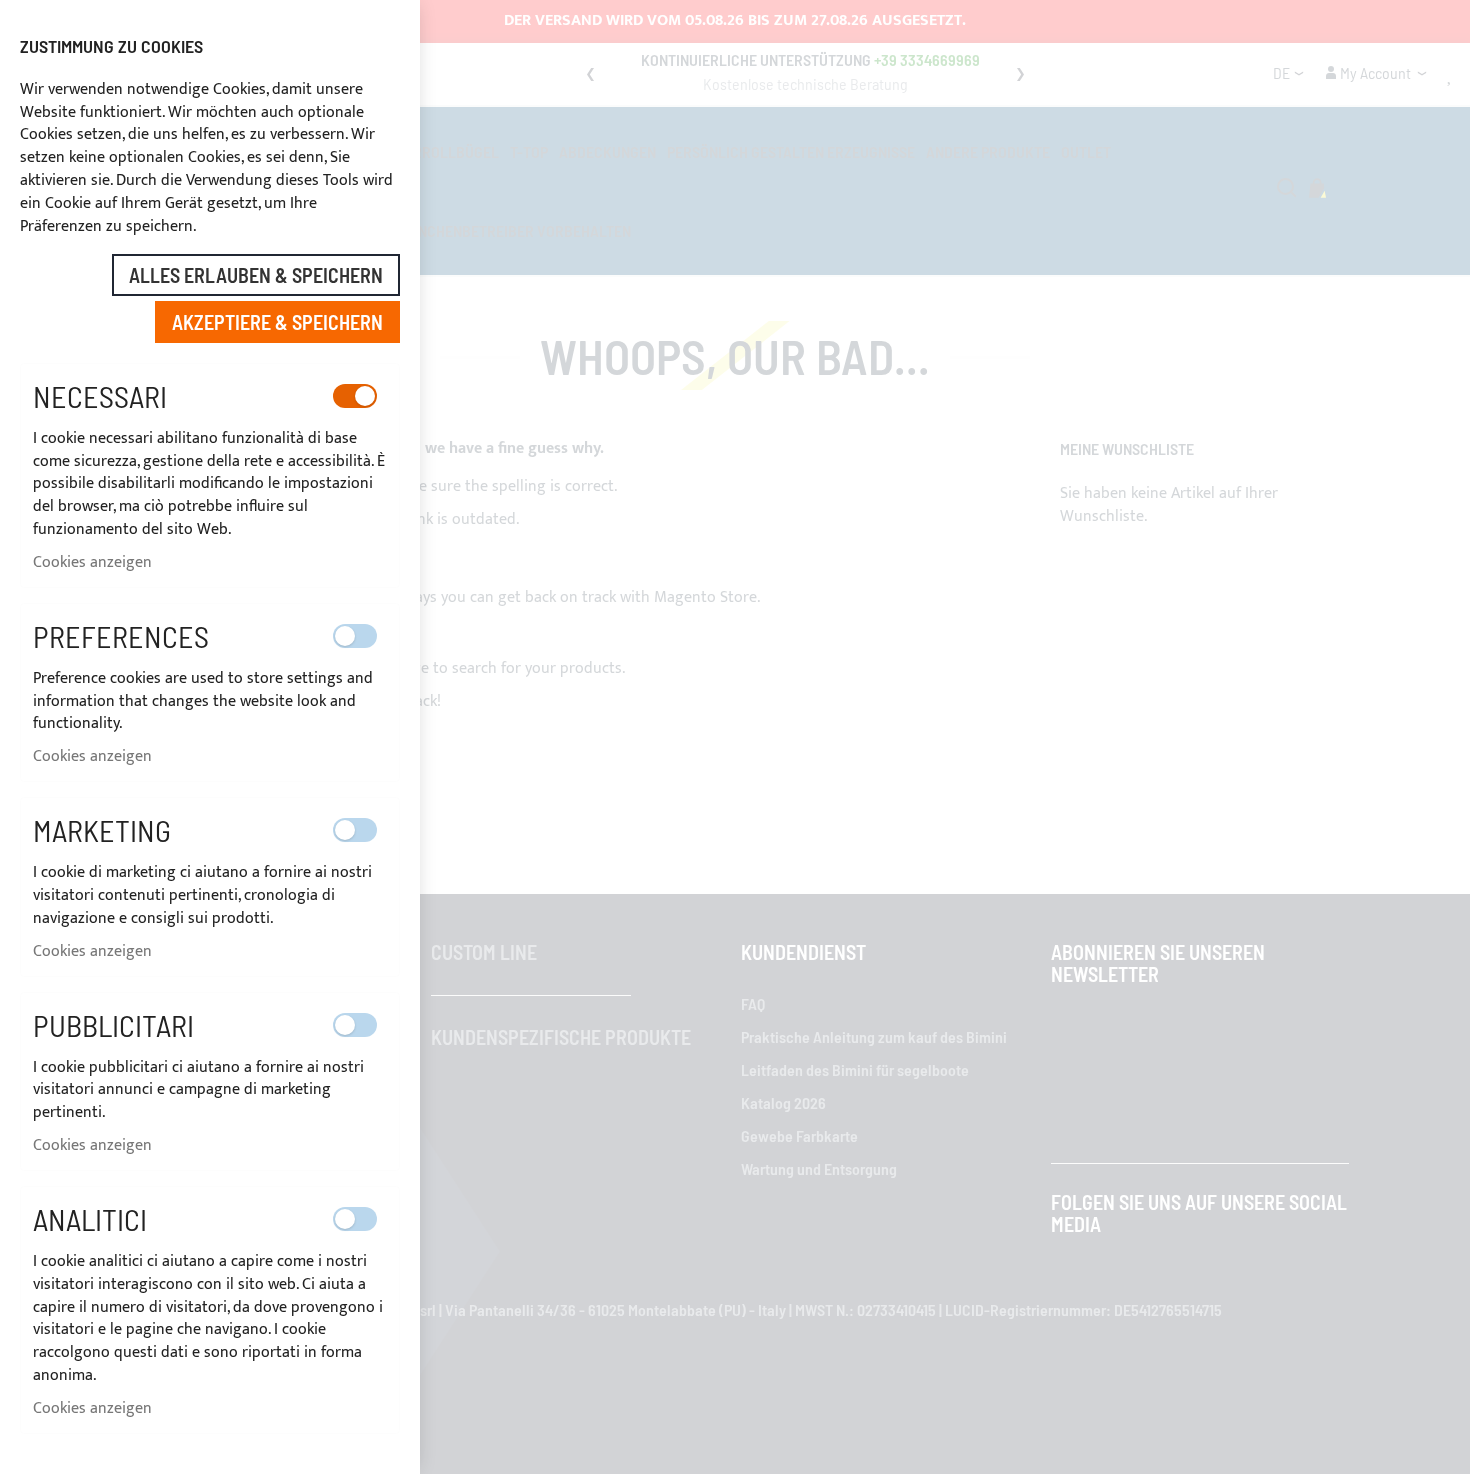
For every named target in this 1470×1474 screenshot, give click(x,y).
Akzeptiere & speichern (277, 322)
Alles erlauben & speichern (256, 275)
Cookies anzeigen (92, 562)
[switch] (355, 396)
